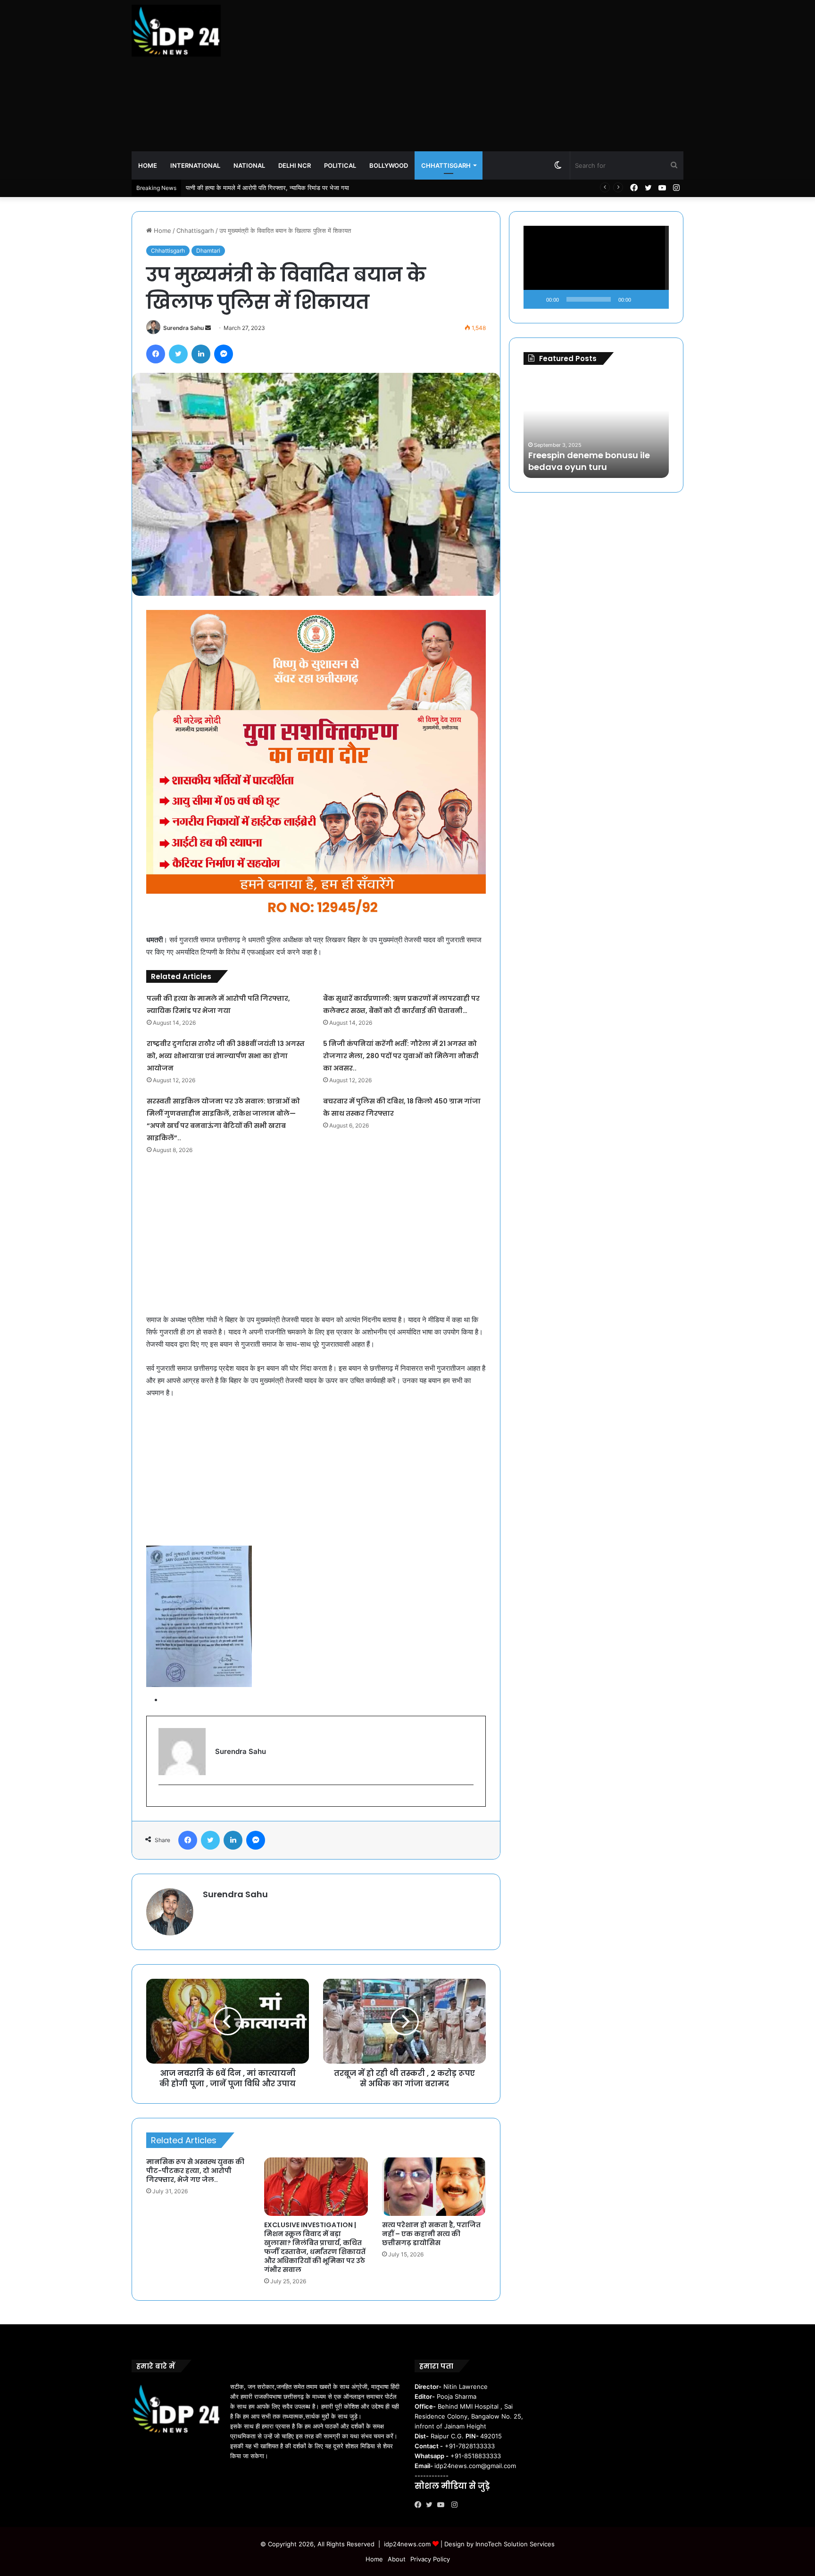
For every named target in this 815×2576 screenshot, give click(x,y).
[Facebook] (420, 2505)
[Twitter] (432, 2505)
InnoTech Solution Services (515, 2544)
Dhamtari (208, 251)
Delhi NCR (295, 165)
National (249, 165)
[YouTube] (443, 2505)
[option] (596, 426)
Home (148, 165)
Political (340, 165)
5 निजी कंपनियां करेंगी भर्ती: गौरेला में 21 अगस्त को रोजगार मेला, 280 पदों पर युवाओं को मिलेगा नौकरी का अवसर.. (401, 1056)
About (397, 2559)
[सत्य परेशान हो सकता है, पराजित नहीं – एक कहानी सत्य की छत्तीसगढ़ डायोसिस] (434, 2187)
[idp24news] (176, 31)
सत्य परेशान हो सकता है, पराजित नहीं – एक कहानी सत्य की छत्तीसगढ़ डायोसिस (431, 2234)
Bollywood (389, 165)
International (195, 165)
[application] (596, 267)
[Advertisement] (502, 75)
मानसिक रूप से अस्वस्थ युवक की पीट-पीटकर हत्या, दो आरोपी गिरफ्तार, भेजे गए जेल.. (195, 2171)
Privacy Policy (430, 2559)
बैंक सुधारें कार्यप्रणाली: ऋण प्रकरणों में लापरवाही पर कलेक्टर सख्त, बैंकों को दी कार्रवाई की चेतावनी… (299, 188)
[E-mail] (163, 1800)
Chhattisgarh (446, 165)
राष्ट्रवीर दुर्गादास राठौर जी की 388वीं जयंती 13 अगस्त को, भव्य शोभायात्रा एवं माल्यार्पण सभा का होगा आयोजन (226, 1056)
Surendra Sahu (183, 328)
